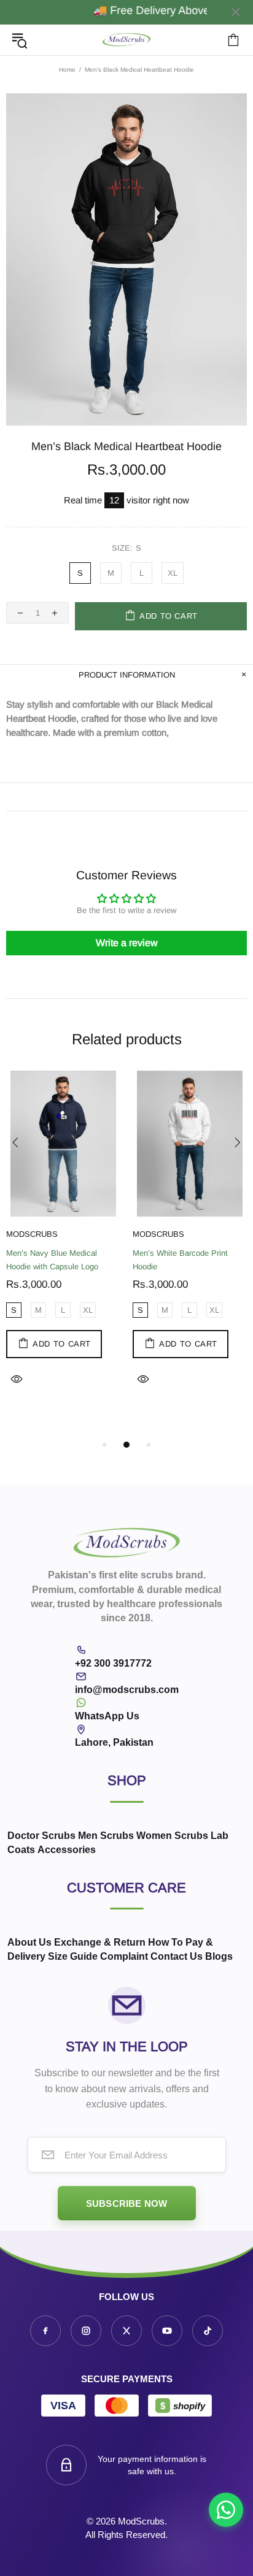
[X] (126, 2331)
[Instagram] (86, 2331)
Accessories (67, 1850)
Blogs (219, 1956)
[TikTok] (208, 2331)
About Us (29, 1942)
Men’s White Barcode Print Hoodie (180, 1260)
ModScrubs (126, 40)
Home (67, 70)
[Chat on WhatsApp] (226, 2510)
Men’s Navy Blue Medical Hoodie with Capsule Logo (52, 1260)
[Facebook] (45, 2331)
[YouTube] (167, 2331)
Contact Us (177, 1956)
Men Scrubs (106, 1836)
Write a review (127, 943)
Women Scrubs (172, 1836)
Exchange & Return (100, 1942)
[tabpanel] (63, 1244)
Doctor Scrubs (41, 1836)
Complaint (124, 1956)
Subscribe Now (126, 2203)
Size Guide (73, 1956)
